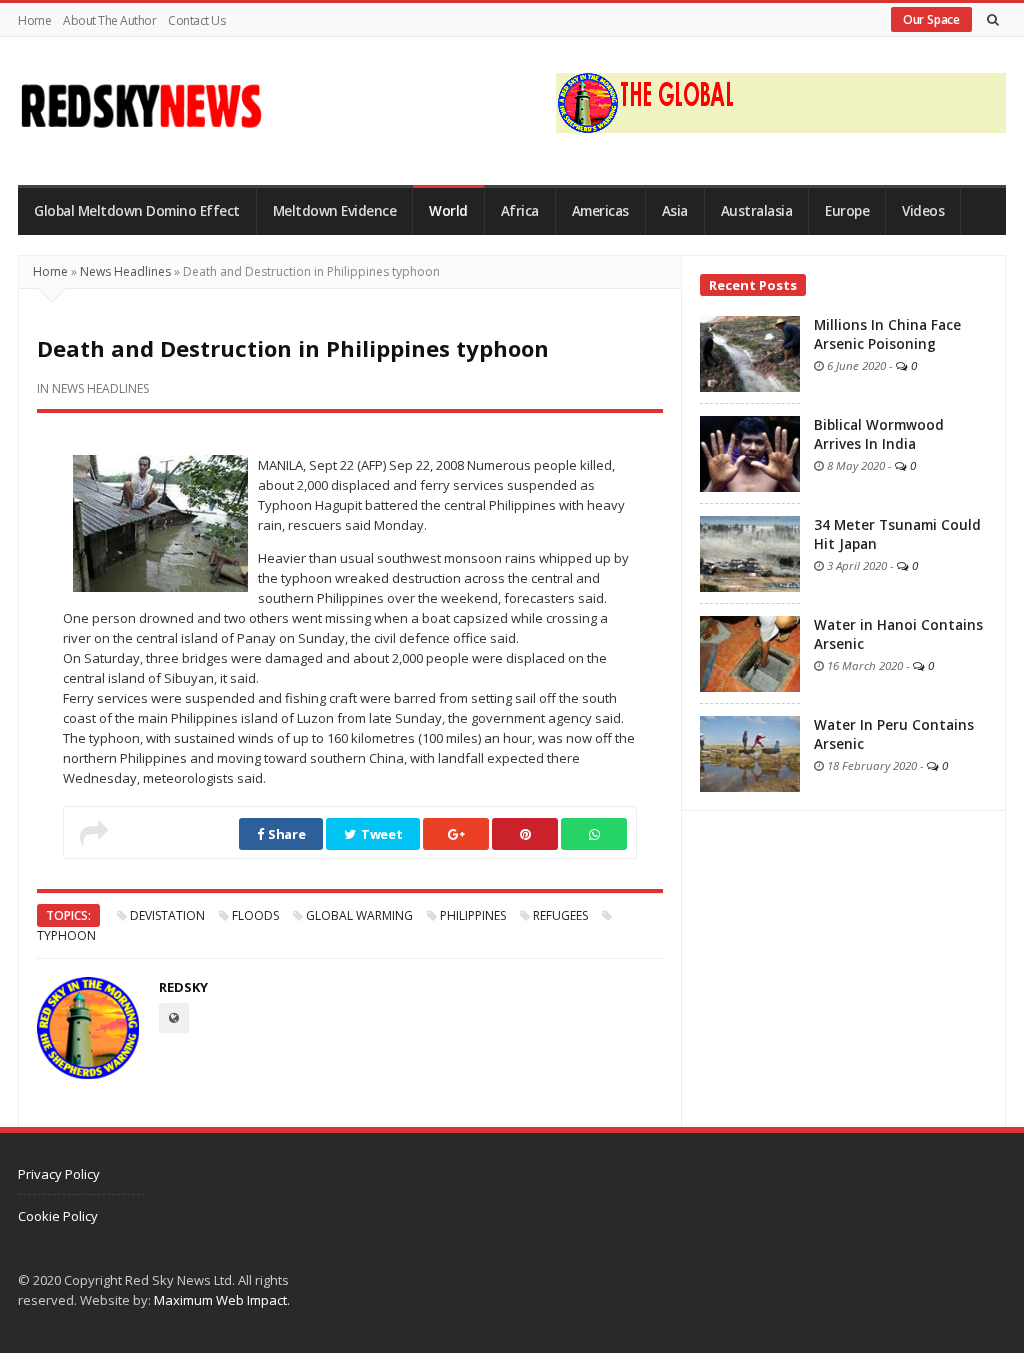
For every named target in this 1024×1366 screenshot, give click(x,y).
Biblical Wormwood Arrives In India (879, 434)
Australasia (757, 211)
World (448, 211)
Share (285, 834)
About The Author (109, 20)
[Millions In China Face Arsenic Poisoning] (750, 352)
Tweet (380, 834)
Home (34, 20)
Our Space (931, 19)
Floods (255, 915)
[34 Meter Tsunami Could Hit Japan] (750, 552)
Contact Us (196, 20)
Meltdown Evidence (335, 211)
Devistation (167, 915)
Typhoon (66, 935)
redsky (183, 987)
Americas (600, 211)
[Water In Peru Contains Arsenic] (750, 752)
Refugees (560, 915)
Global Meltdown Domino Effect (137, 211)
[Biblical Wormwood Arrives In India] (750, 452)
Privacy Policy (59, 1174)
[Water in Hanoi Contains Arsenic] (750, 652)
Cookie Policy (58, 1216)
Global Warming (359, 915)
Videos (923, 211)
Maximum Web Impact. (222, 1300)
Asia (675, 211)
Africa (520, 211)
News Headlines (125, 271)
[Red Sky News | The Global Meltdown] (140, 106)
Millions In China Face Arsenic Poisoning (887, 334)
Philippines (473, 915)
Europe (847, 211)
